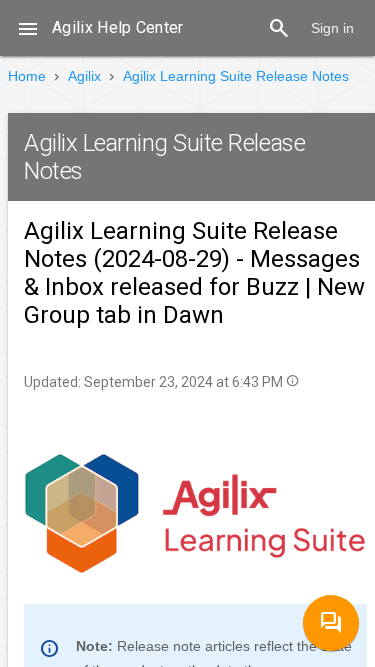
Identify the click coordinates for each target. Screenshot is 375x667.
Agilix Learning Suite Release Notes (236, 76)
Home (27, 76)
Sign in (332, 28)
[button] (28, 28)
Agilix (84, 76)
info (292, 380)
